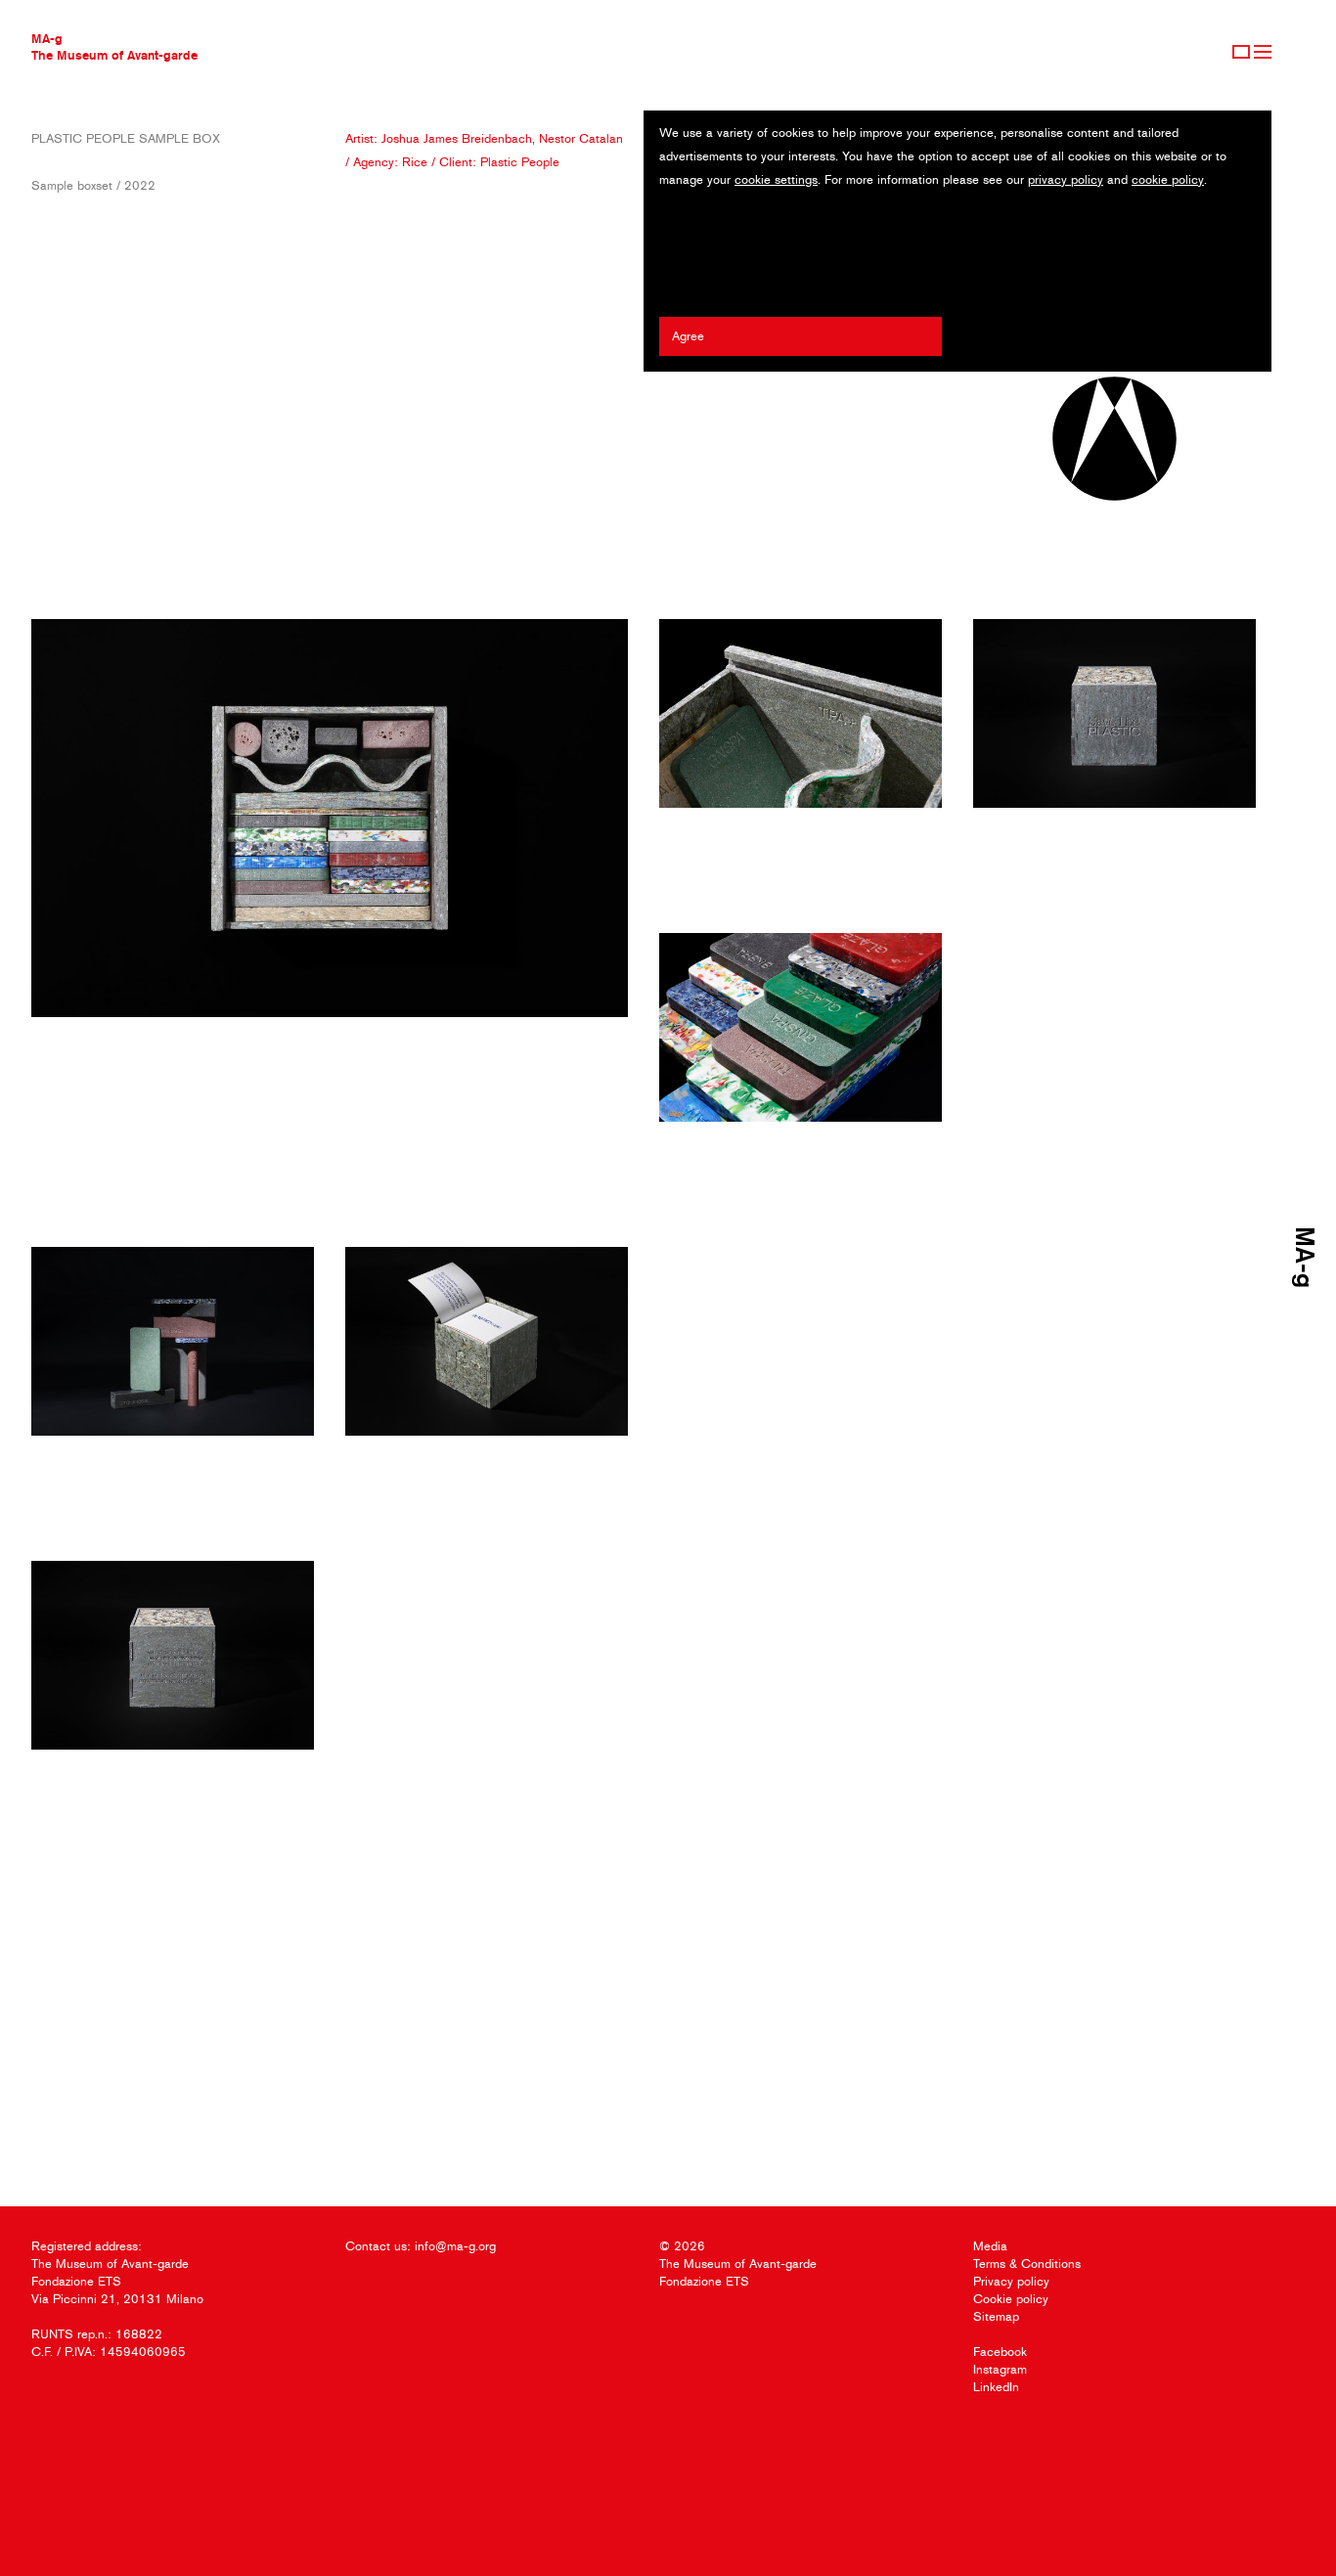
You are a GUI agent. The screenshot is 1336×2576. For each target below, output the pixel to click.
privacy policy (1066, 179)
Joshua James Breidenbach (457, 138)
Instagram (1000, 2369)
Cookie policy (1011, 2299)
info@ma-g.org (455, 2246)
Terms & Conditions (1027, 2264)
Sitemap (996, 2316)
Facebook (1000, 2352)
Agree (688, 336)
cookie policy (1168, 179)
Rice (415, 162)
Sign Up (1241, 52)
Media (990, 2246)
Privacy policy (1011, 2281)
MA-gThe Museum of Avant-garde (114, 46)
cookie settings (776, 179)
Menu (1263, 52)
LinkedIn (996, 2387)
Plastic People (520, 162)
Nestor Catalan (581, 138)
